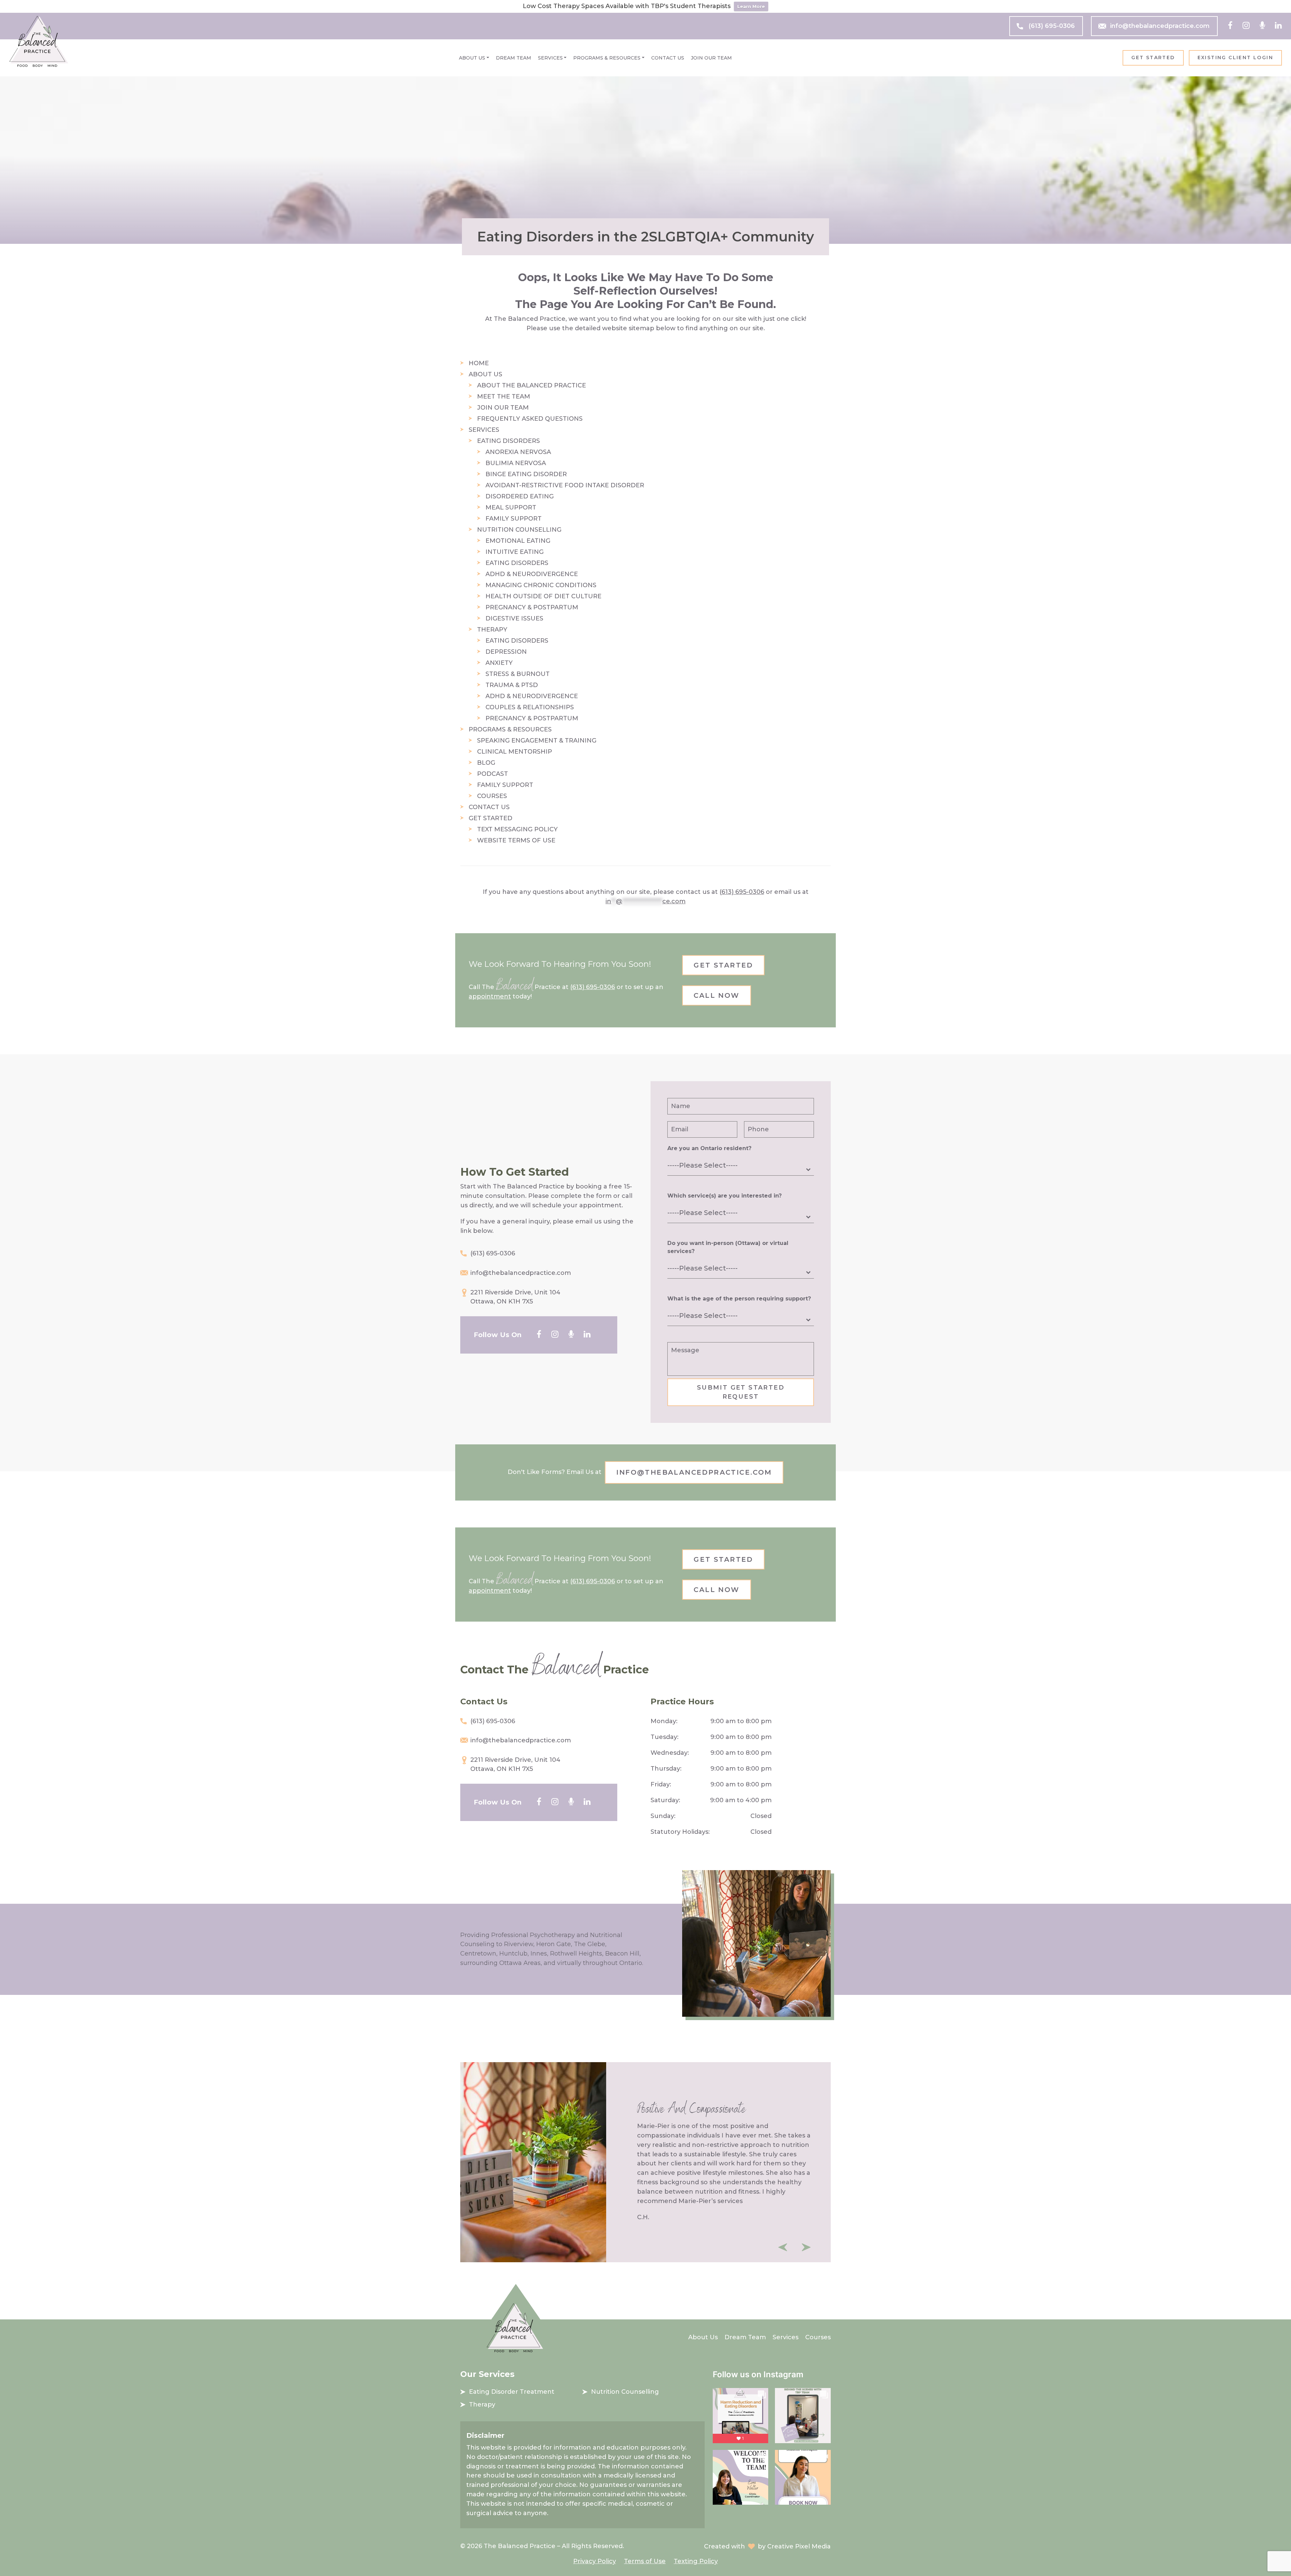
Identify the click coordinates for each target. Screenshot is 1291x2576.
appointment (490, 996)
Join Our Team (711, 58)
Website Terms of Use (516, 840)
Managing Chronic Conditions (541, 585)
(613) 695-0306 (1052, 26)
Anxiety (499, 663)
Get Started (1153, 58)
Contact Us (668, 58)
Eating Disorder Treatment (512, 2392)
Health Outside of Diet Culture (543, 596)
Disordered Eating (520, 496)
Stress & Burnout (518, 674)
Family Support (514, 519)
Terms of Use (645, 2561)
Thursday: (666, 1769)
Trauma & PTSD (512, 685)
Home (479, 363)
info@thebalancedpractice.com (1160, 26)
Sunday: (663, 1816)
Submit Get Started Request (741, 1392)
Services (550, 58)
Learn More (751, 6)
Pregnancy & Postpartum (532, 607)
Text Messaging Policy (517, 829)
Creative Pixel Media (799, 2546)
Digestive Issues (514, 618)
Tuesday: (664, 1737)
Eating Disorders (508, 441)
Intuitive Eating (515, 552)
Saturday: (665, 1800)
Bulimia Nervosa (516, 463)
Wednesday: (670, 1753)
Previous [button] (783, 2247)
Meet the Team (504, 396)
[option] (645, 2162)
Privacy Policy (595, 2561)
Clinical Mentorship (515, 752)
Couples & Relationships (530, 707)
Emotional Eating (518, 541)
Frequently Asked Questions (530, 419)
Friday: (661, 1784)
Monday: (664, 1721)
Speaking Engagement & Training (537, 741)
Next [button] (806, 2247)
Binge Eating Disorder (526, 474)
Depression (506, 652)
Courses (492, 796)
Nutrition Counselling (519, 530)
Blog (486, 763)
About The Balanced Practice (532, 385)
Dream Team (514, 58)
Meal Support (511, 507)
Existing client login (1235, 58)
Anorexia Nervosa (518, 452)
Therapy (492, 630)
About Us (472, 58)
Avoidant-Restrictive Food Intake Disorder (565, 485)
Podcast (493, 774)
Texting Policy (696, 2561)
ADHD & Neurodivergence (532, 574)
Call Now (716, 995)
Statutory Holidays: (680, 1832)
